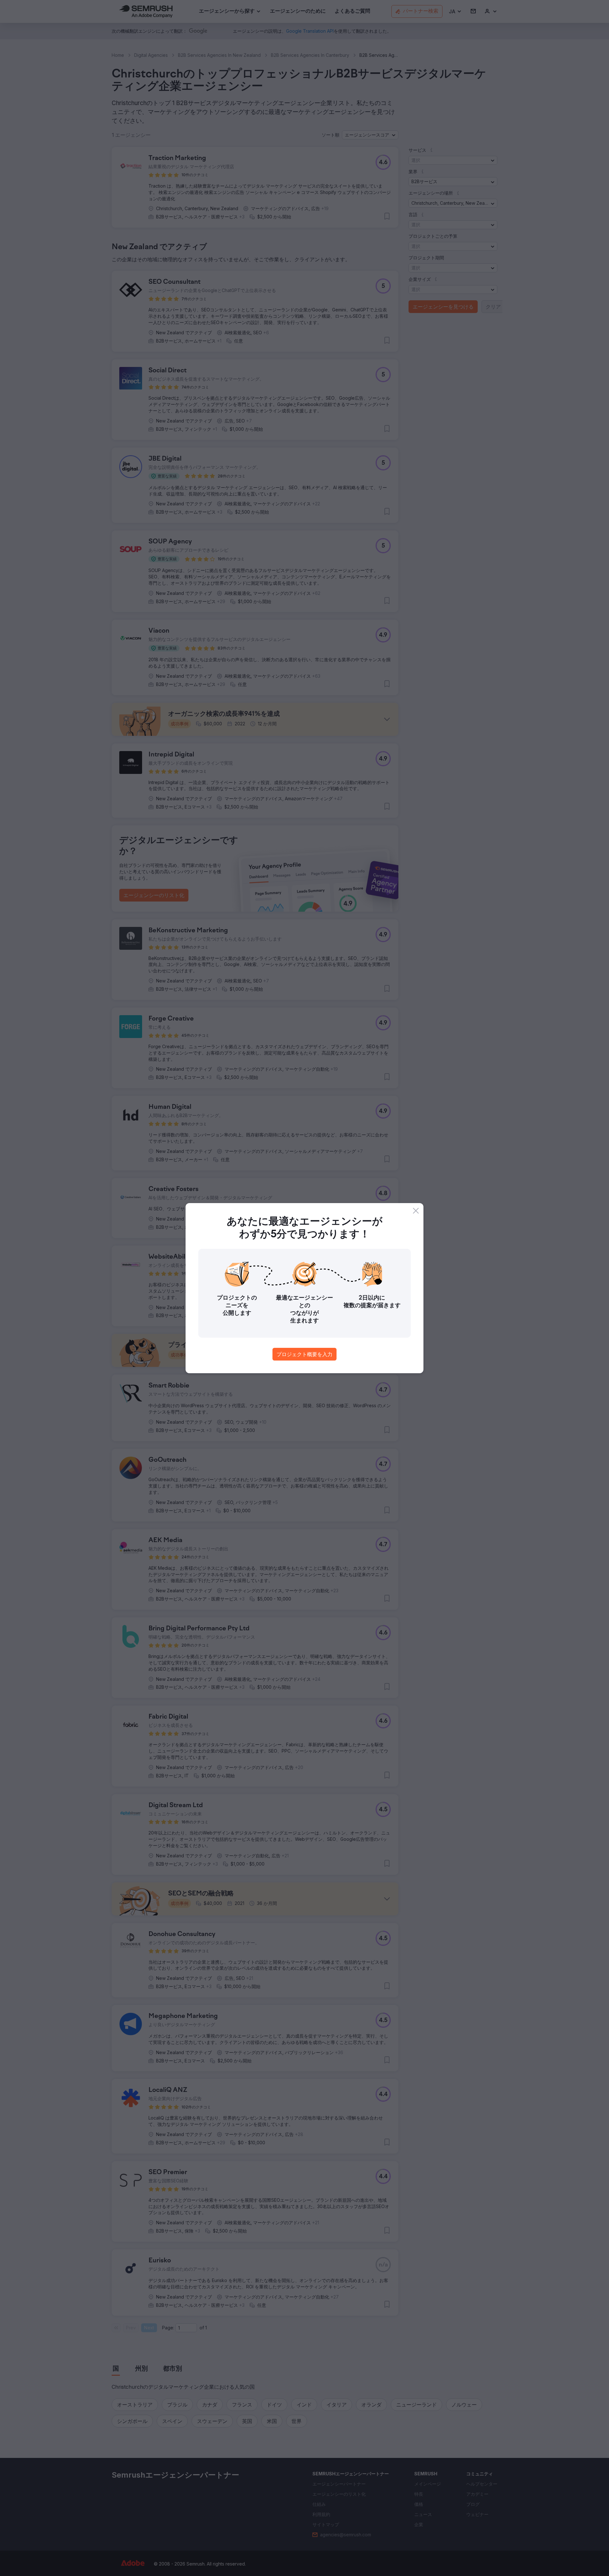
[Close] (416, 1211)
